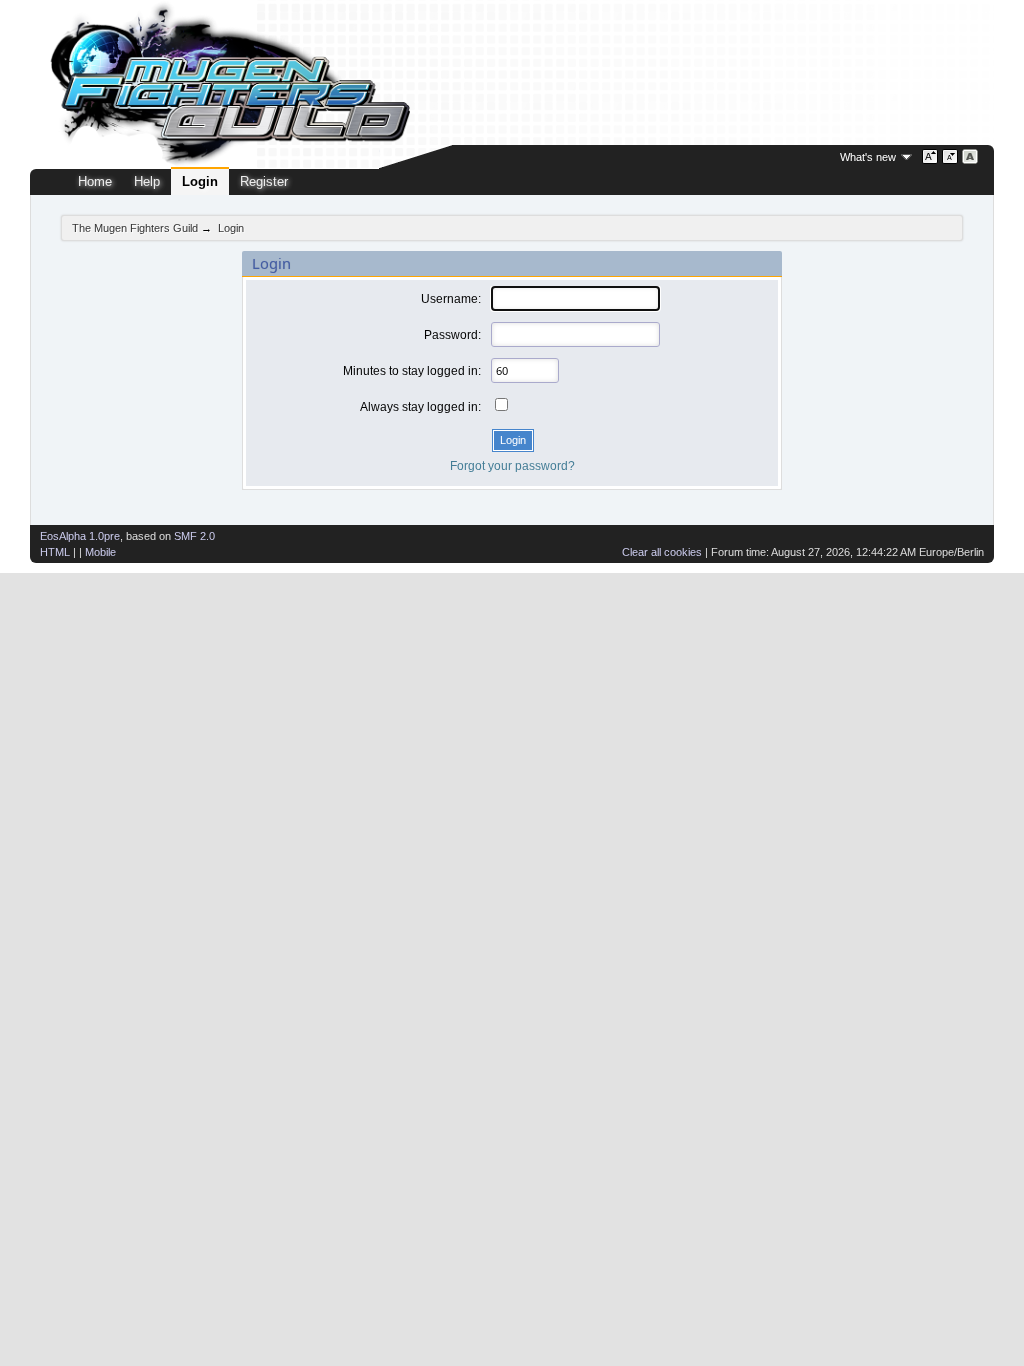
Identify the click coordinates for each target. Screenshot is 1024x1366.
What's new (868, 157)
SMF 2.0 (194, 536)
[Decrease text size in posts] (950, 157)
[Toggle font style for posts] (970, 157)
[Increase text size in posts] (930, 157)
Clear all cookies (662, 552)
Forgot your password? (512, 466)
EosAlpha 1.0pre (80, 536)
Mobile (100, 552)
